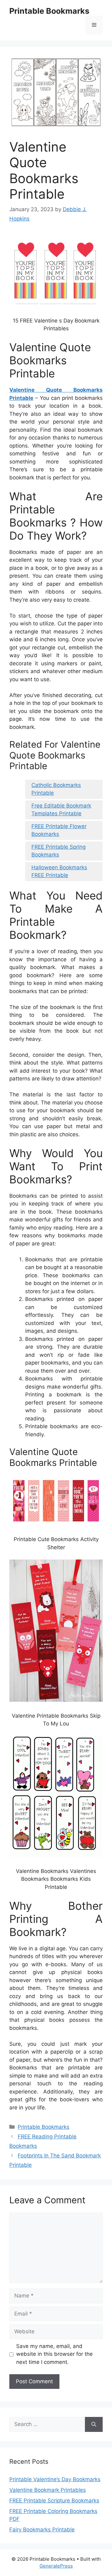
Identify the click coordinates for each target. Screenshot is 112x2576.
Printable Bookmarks (49, 11)
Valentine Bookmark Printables (48, 2490)
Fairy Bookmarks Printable (42, 2530)
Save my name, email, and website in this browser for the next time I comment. (54, 2354)
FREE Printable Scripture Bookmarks (54, 2501)
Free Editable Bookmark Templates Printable (61, 810)
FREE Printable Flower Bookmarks (59, 830)
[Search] (94, 2424)
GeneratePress (56, 2566)
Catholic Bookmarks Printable (56, 789)
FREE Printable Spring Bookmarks (58, 851)
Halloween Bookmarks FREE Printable (59, 871)
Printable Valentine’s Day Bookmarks (55, 2479)
